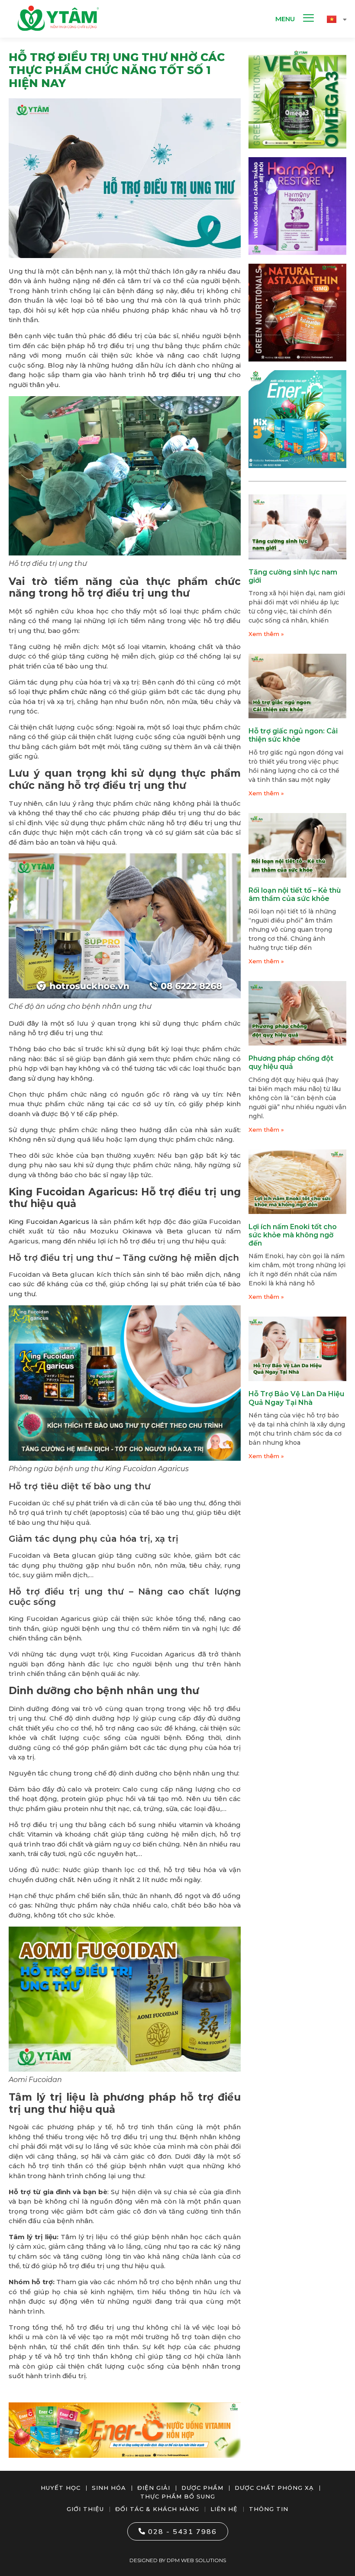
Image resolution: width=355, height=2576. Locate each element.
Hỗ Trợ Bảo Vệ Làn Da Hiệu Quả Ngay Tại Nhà (296, 1398)
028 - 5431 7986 (182, 2531)
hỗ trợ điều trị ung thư (187, 375)
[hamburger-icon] (308, 19)
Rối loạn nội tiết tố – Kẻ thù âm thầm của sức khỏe (295, 894)
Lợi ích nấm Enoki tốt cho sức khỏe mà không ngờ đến (293, 1235)
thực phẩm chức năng (69, 692)
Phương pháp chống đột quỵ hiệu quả (291, 1062)
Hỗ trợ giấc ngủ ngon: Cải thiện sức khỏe (293, 735)
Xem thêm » (266, 634)
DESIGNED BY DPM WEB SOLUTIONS (178, 2560)
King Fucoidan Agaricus (49, 1222)
